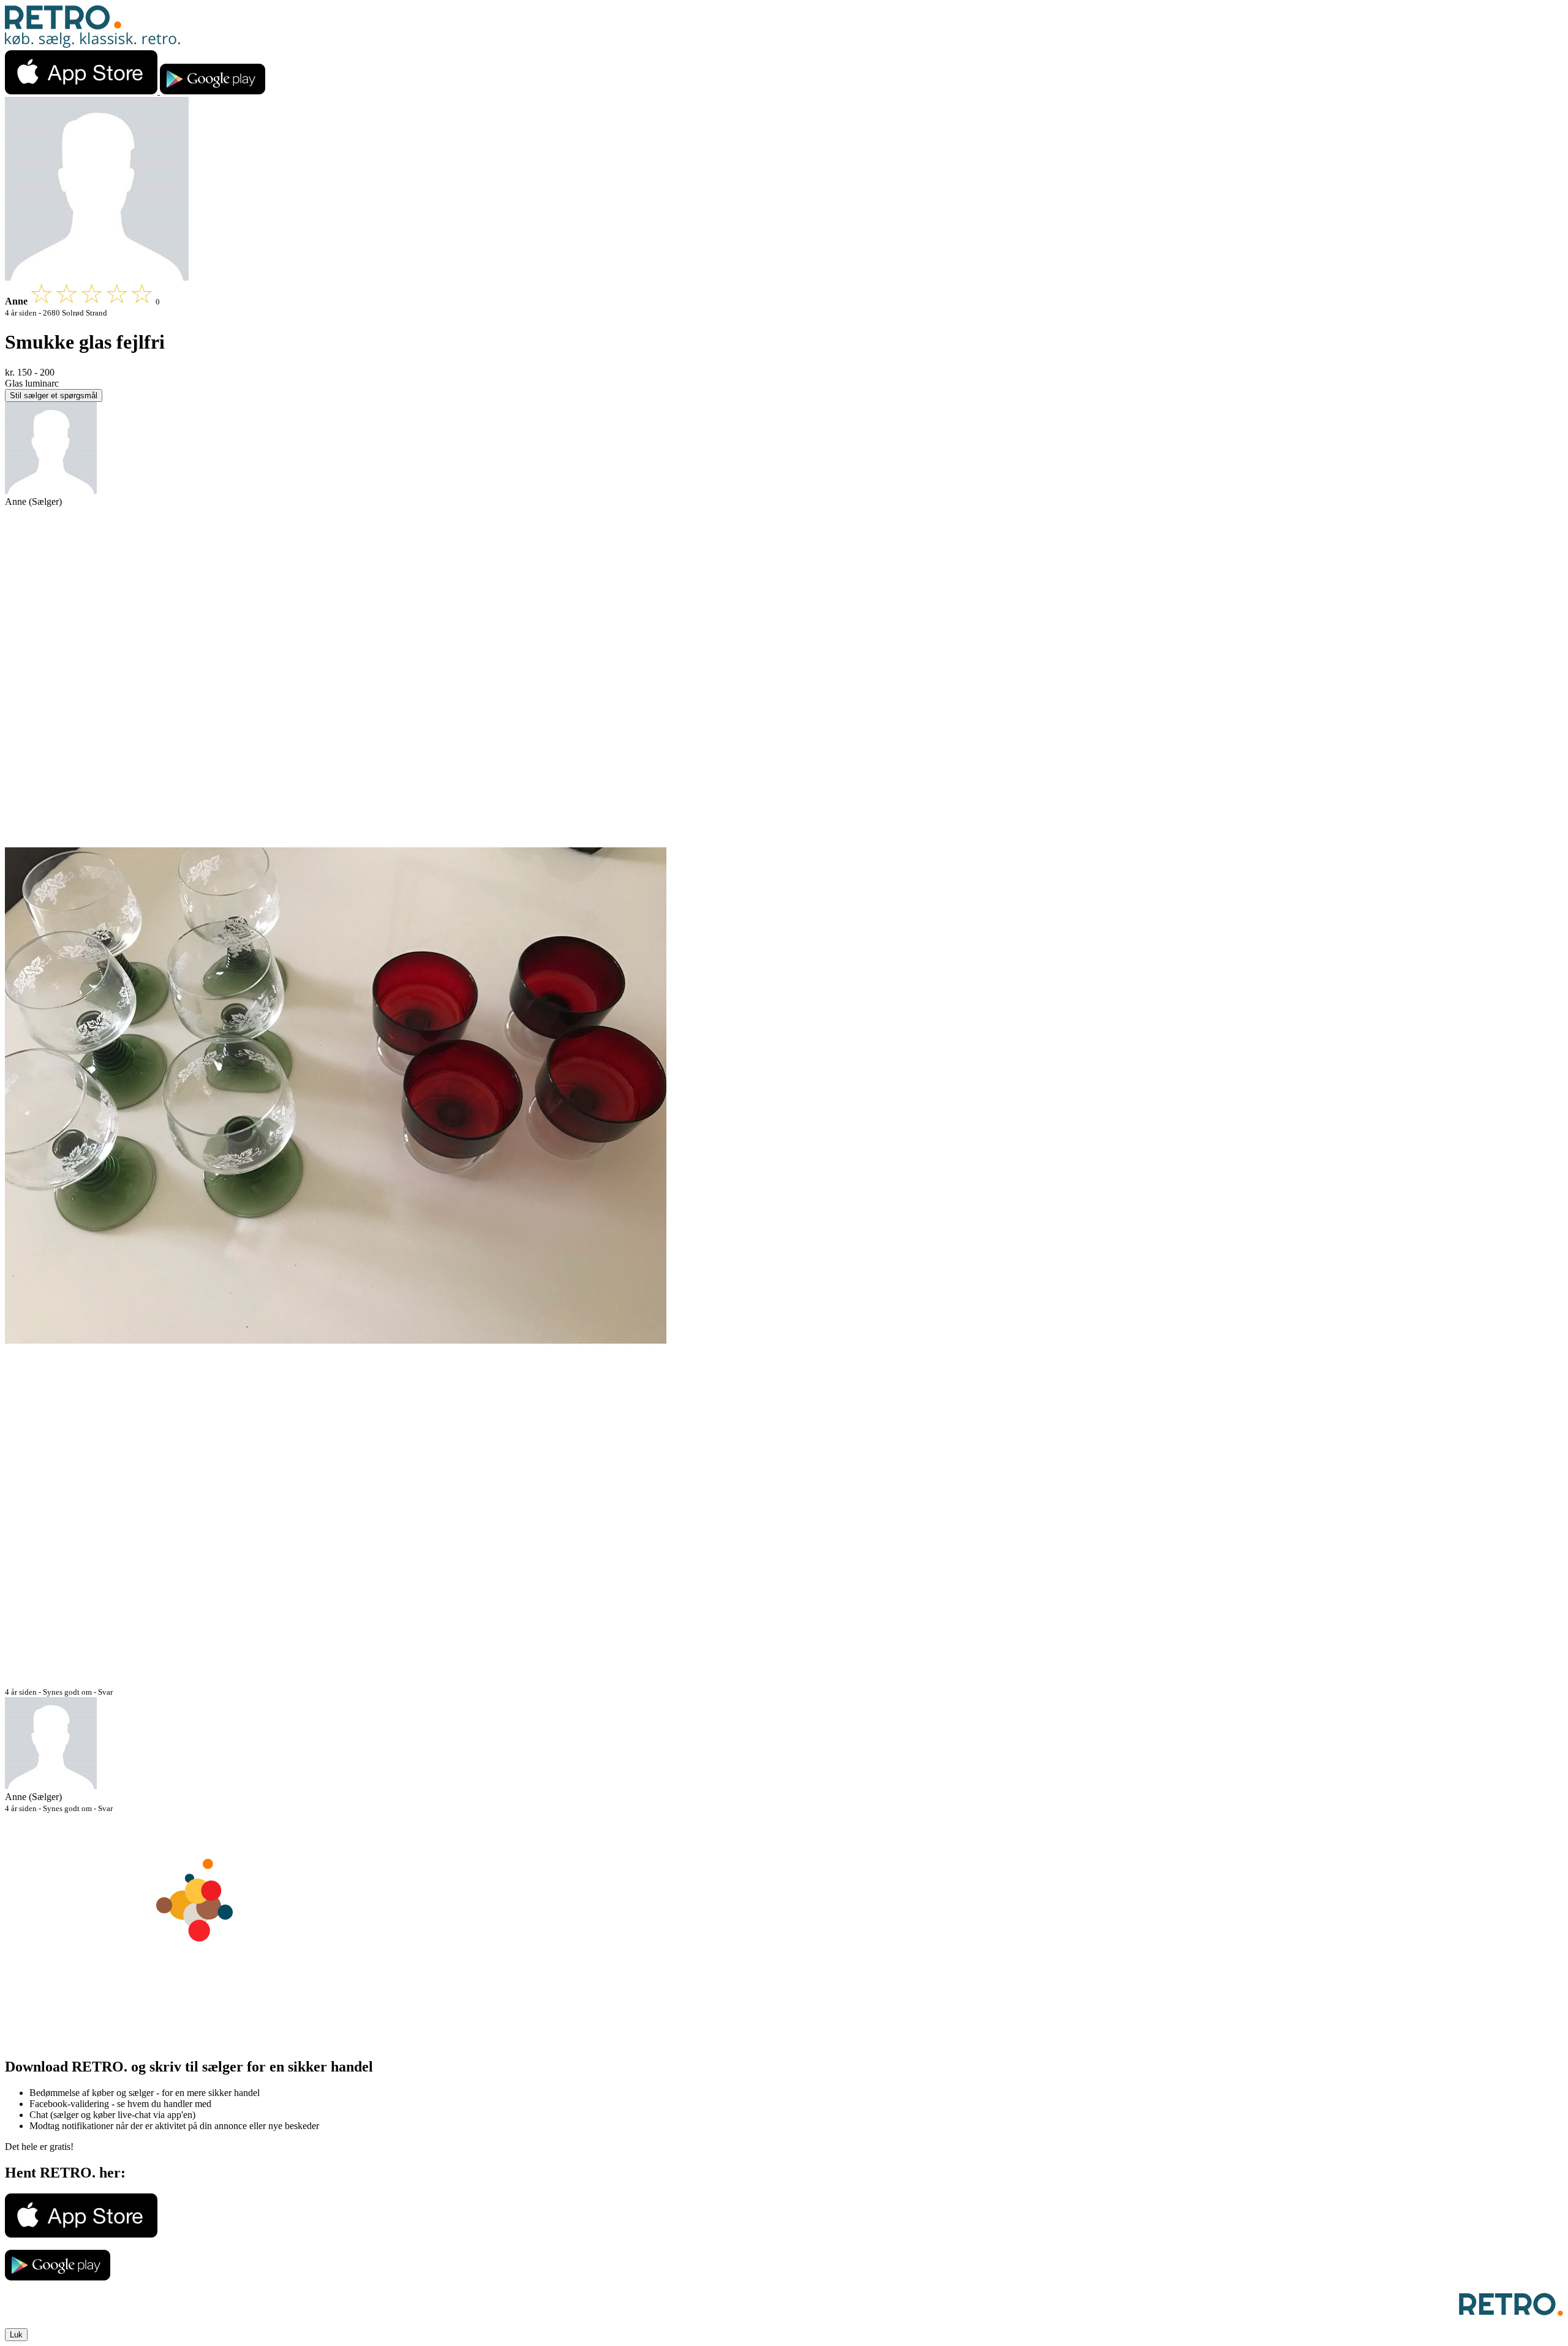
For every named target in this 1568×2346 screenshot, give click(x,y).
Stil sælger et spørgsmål (54, 395)
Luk (16, 2335)
